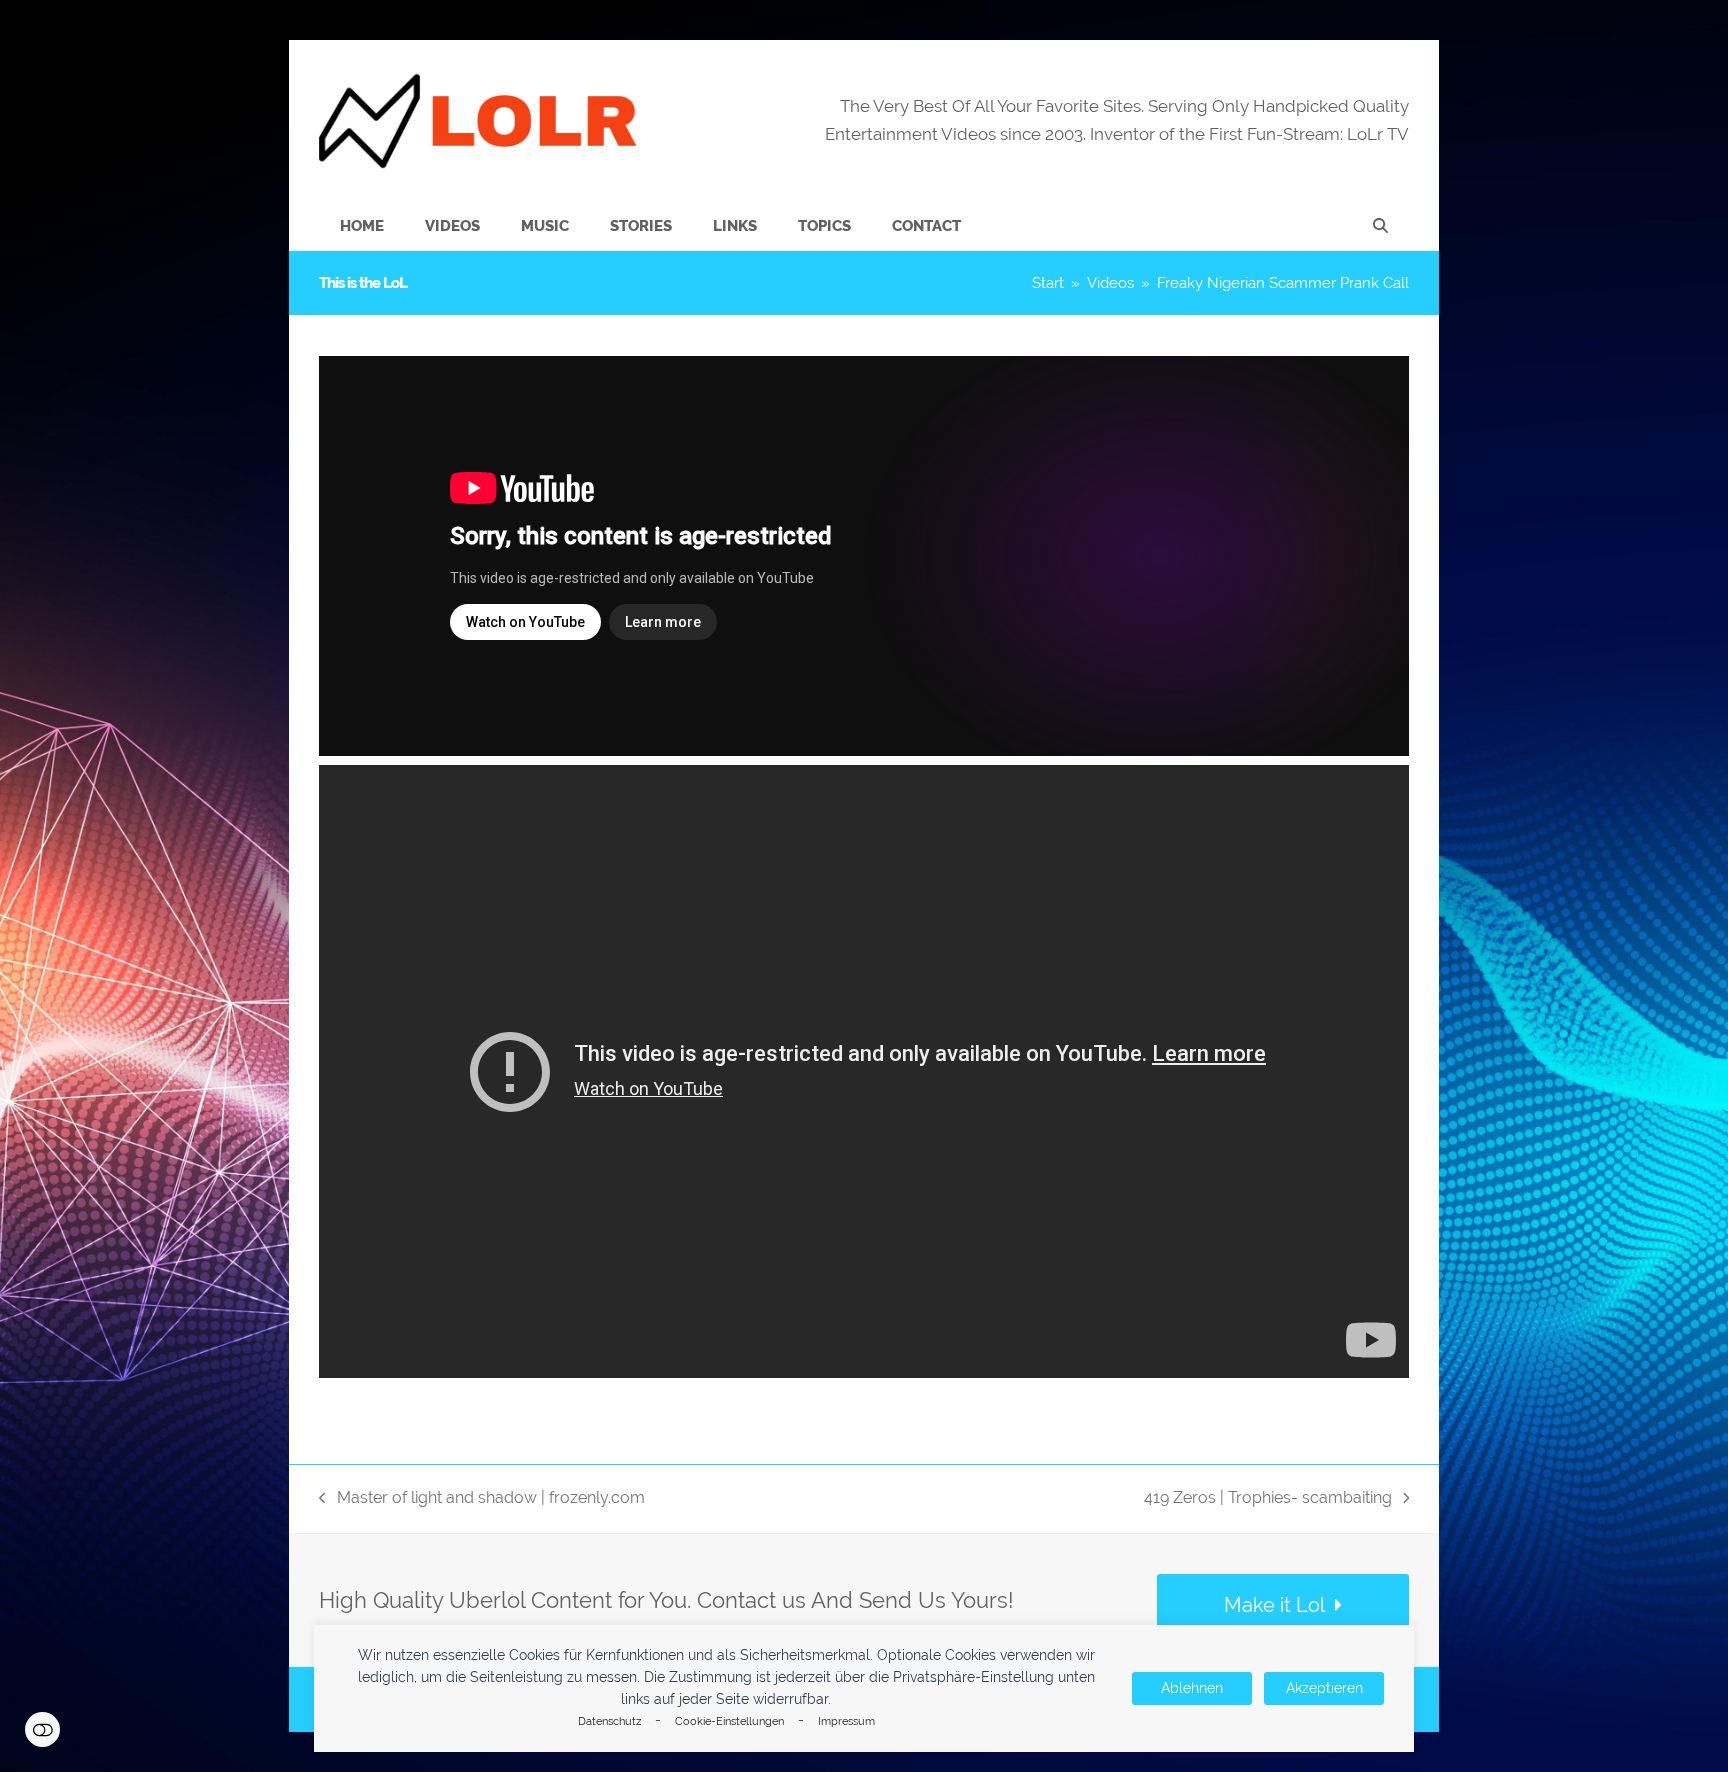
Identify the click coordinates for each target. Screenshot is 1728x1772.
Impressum (846, 1721)
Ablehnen (1192, 1688)
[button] (1380, 226)
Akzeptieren (1324, 1688)
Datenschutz (609, 1721)
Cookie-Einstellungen (729, 1721)
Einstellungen (42, 1729)
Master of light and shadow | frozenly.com (482, 1499)
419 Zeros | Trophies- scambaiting (1268, 1499)
